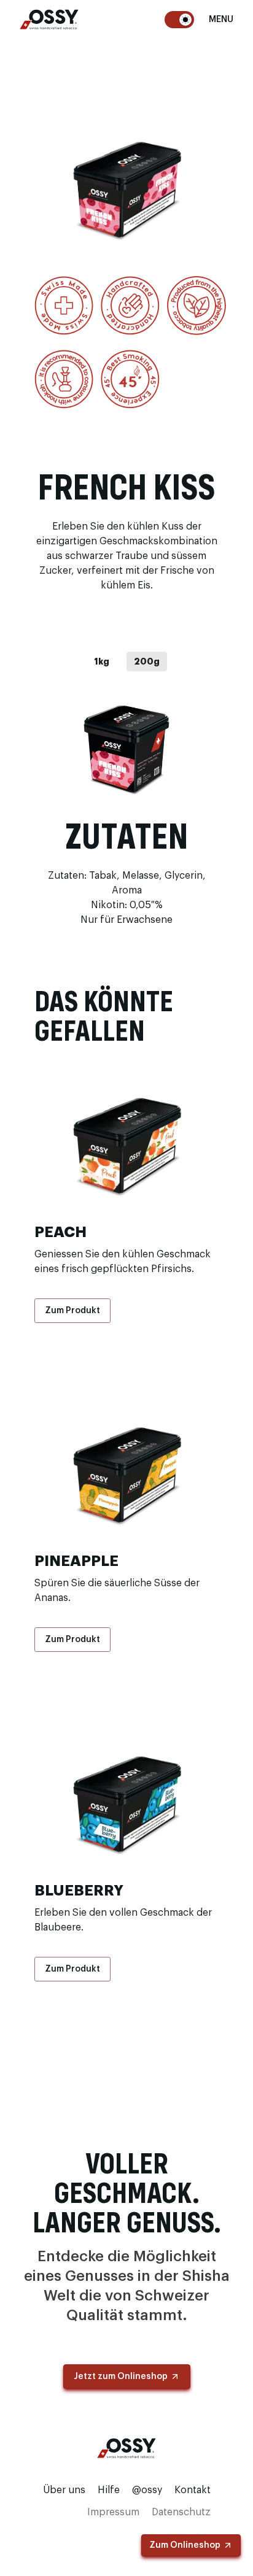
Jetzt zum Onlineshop (121, 2377)
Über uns (64, 2490)
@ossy (147, 2490)
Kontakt (193, 2490)
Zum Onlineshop (185, 2545)
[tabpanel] (126, 748)
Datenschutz (181, 2512)
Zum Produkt (72, 1311)
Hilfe (109, 2490)
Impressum (113, 2512)
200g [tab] (147, 661)
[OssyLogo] (49, 19)
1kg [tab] (102, 661)
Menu (221, 20)
